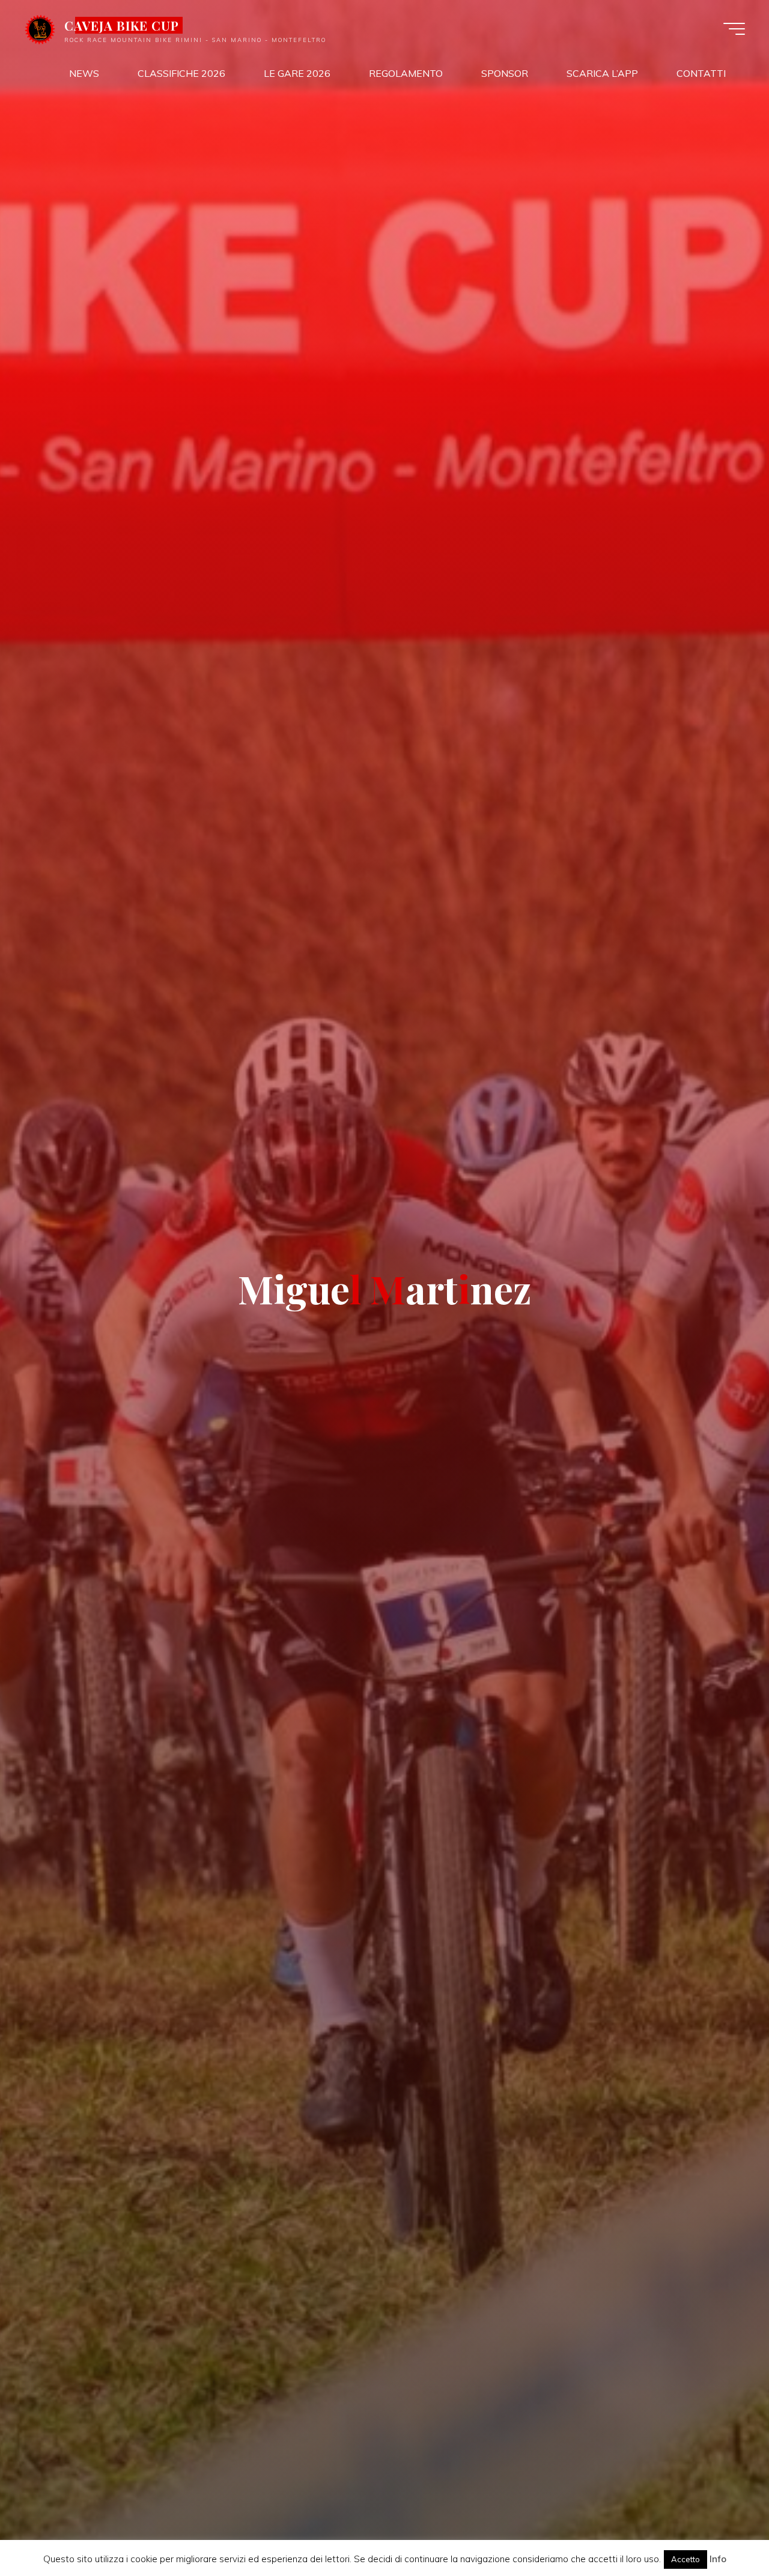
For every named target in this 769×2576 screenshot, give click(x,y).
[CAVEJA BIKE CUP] (40, 28)
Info (718, 2559)
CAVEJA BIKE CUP (122, 25)
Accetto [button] (685, 2559)
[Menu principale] (734, 29)
